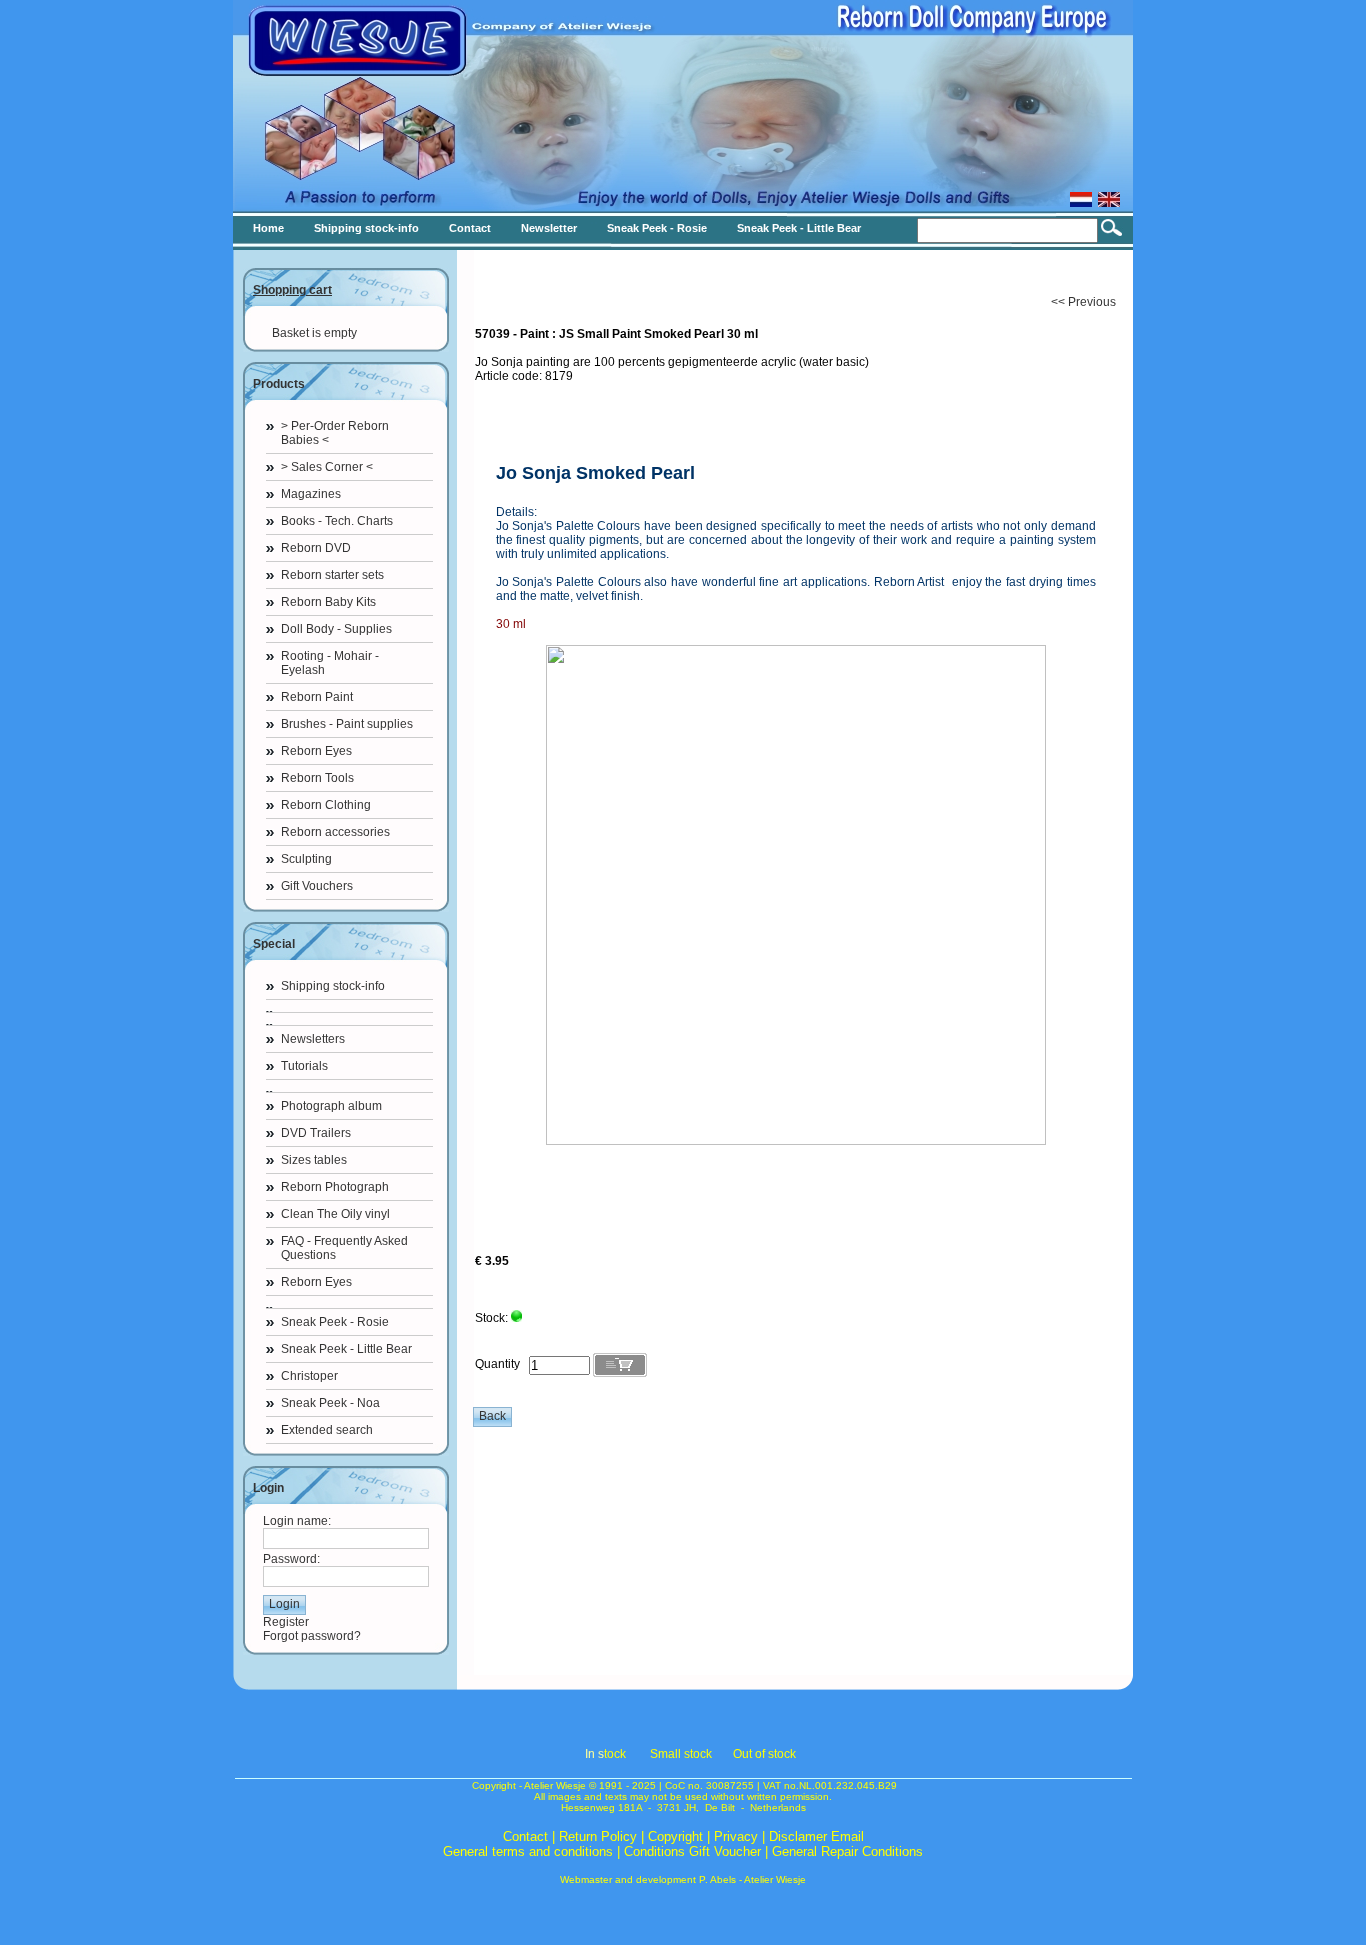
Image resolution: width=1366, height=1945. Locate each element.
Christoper (309, 1376)
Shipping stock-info (333, 986)
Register (286, 1622)
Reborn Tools (317, 778)
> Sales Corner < (327, 467)
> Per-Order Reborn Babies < (335, 433)
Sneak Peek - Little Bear (346, 1349)
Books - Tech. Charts (337, 521)
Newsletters (313, 1039)
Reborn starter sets (332, 575)
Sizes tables (314, 1160)
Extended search (327, 1430)
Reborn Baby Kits (328, 602)
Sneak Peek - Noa (330, 1403)
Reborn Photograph (335, 1187)
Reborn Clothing (326, 805)
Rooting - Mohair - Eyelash (330, 663)
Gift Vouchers (317, 886)
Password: (291, 1559)
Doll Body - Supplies (336, 629)
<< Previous (1083, 302)
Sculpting (306, 859)
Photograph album (331, 1106)
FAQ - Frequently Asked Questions (344, 1248)
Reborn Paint (317, 697)
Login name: (297, 1521)
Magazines (311, 494)
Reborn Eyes (316, 751)
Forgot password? (312, 1636)
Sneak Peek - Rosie (335, 1322)
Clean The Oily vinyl (335, 1214)
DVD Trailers (316, 1133)
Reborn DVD (316, 548)
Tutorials (304, 1066)
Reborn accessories (335, 832)
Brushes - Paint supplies (347, 724)
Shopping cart (292, 290)
